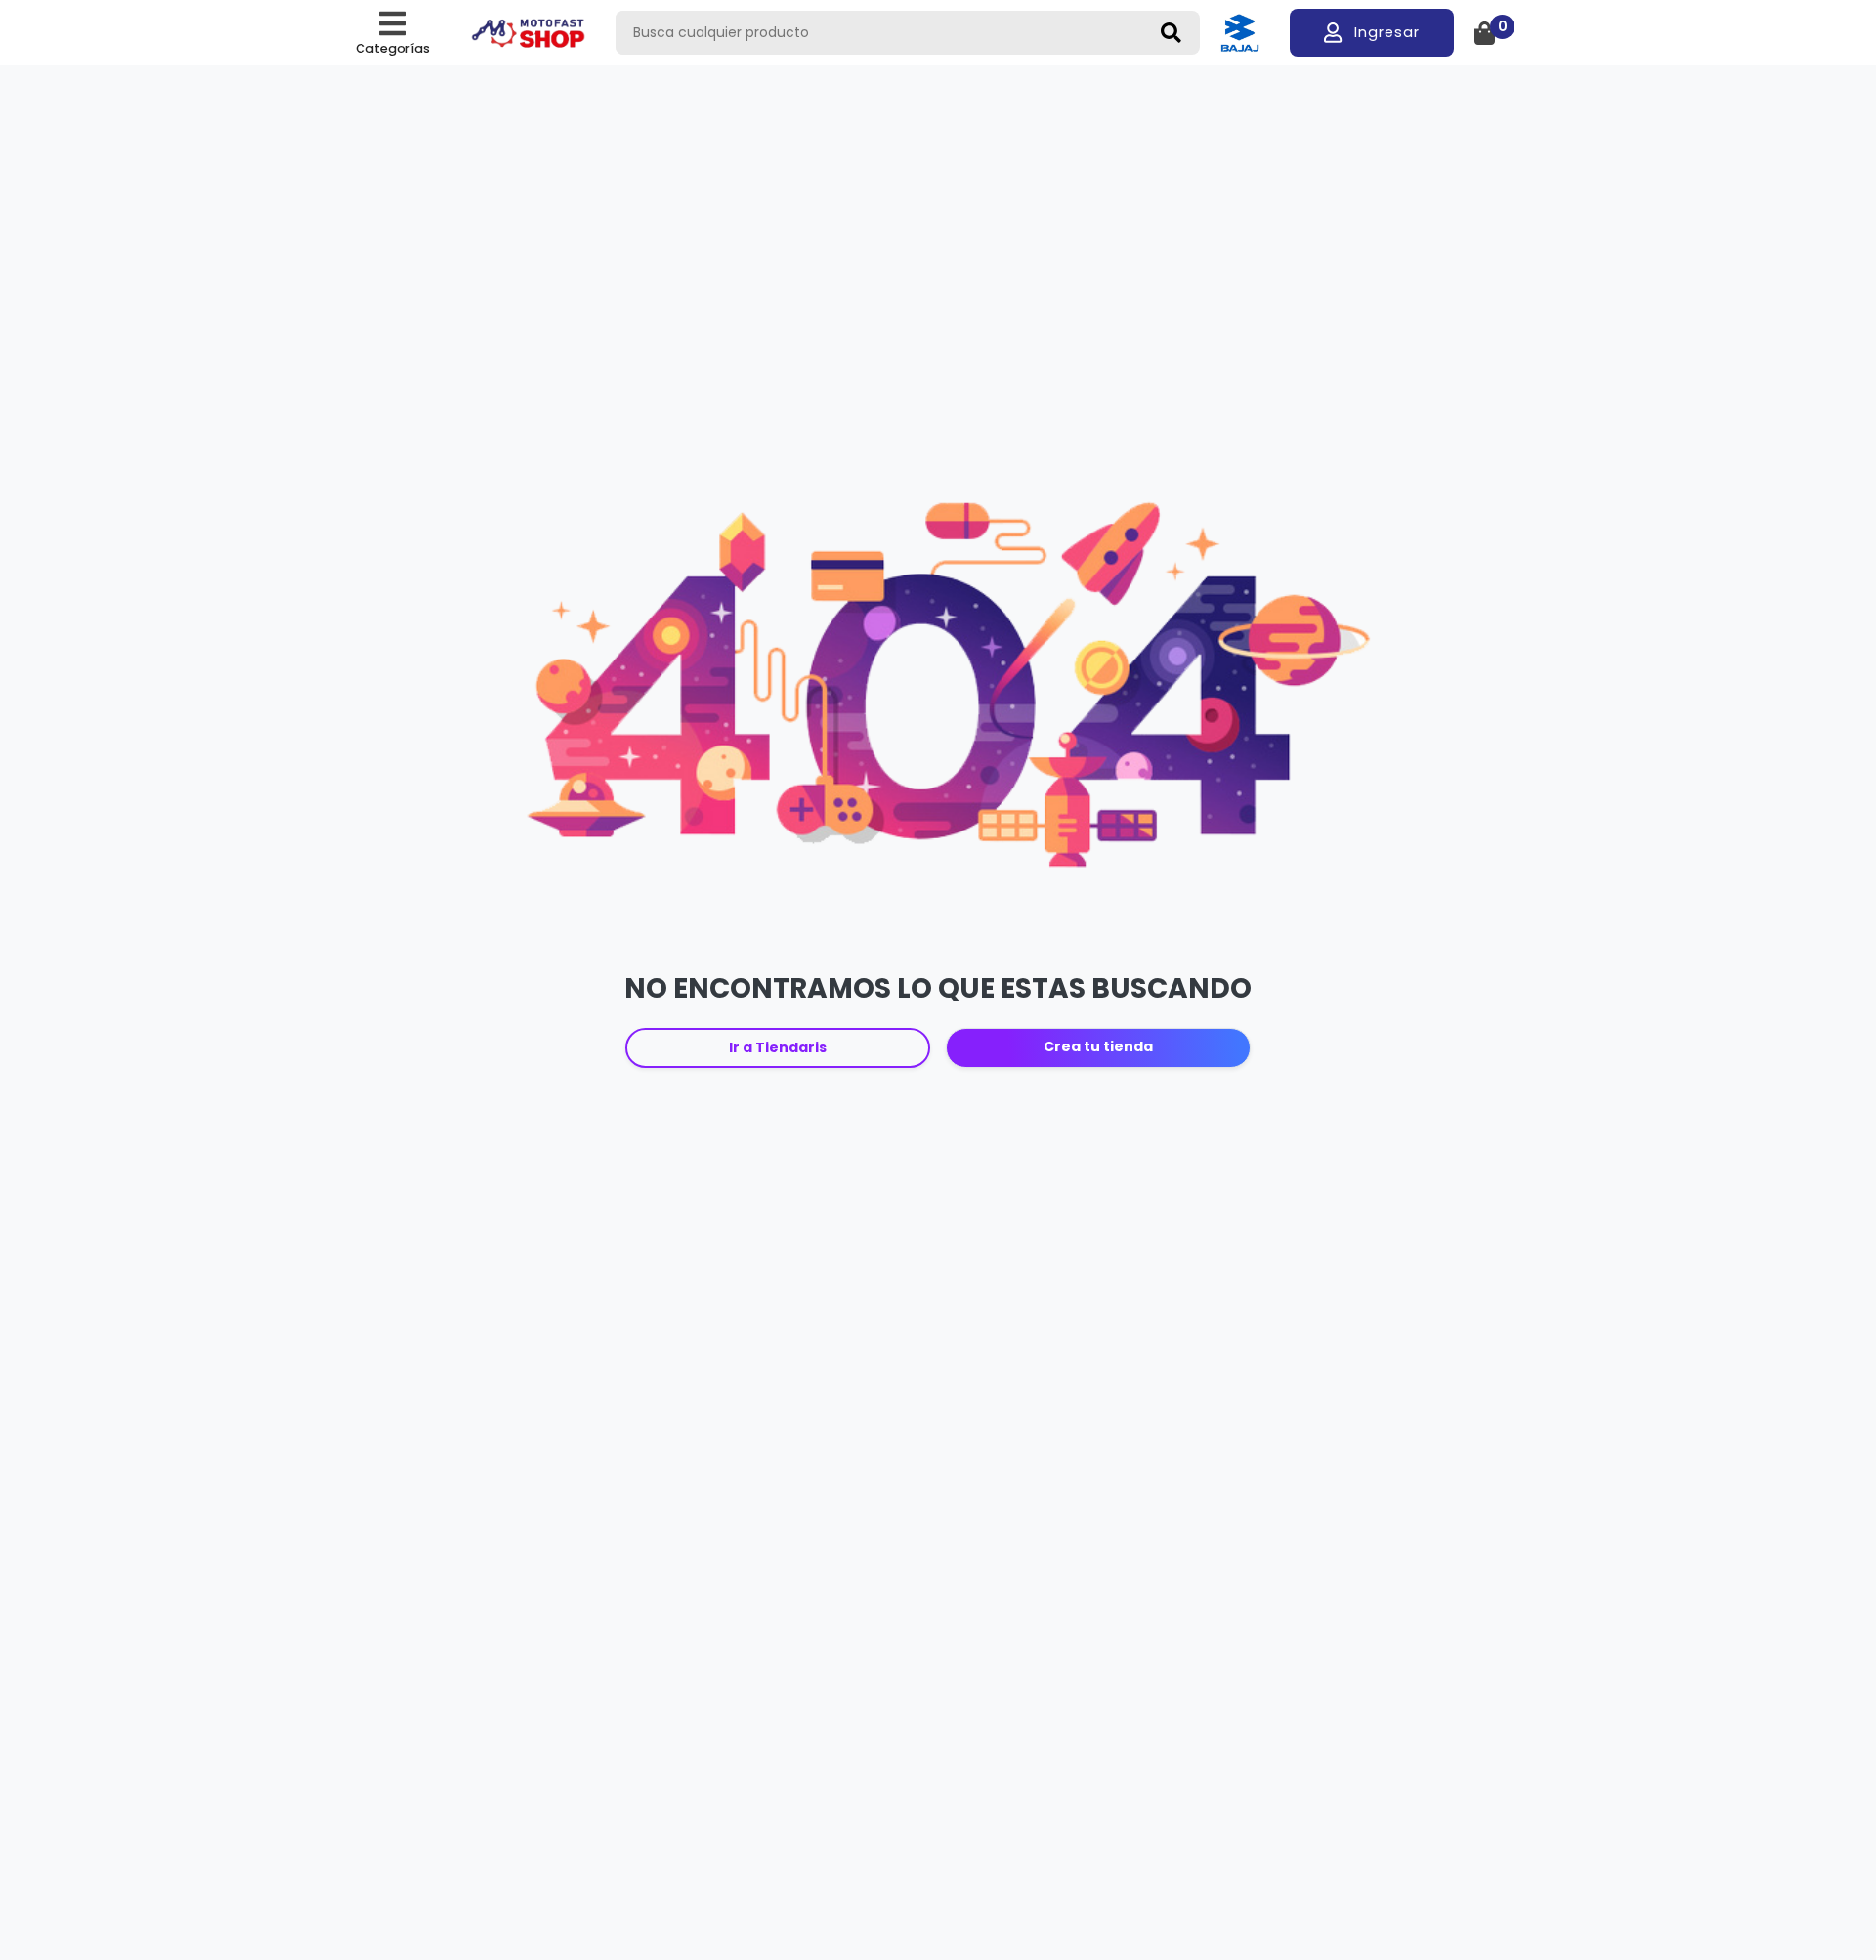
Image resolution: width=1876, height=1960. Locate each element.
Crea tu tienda (1098, 1046)
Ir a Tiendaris (778, 1047)
